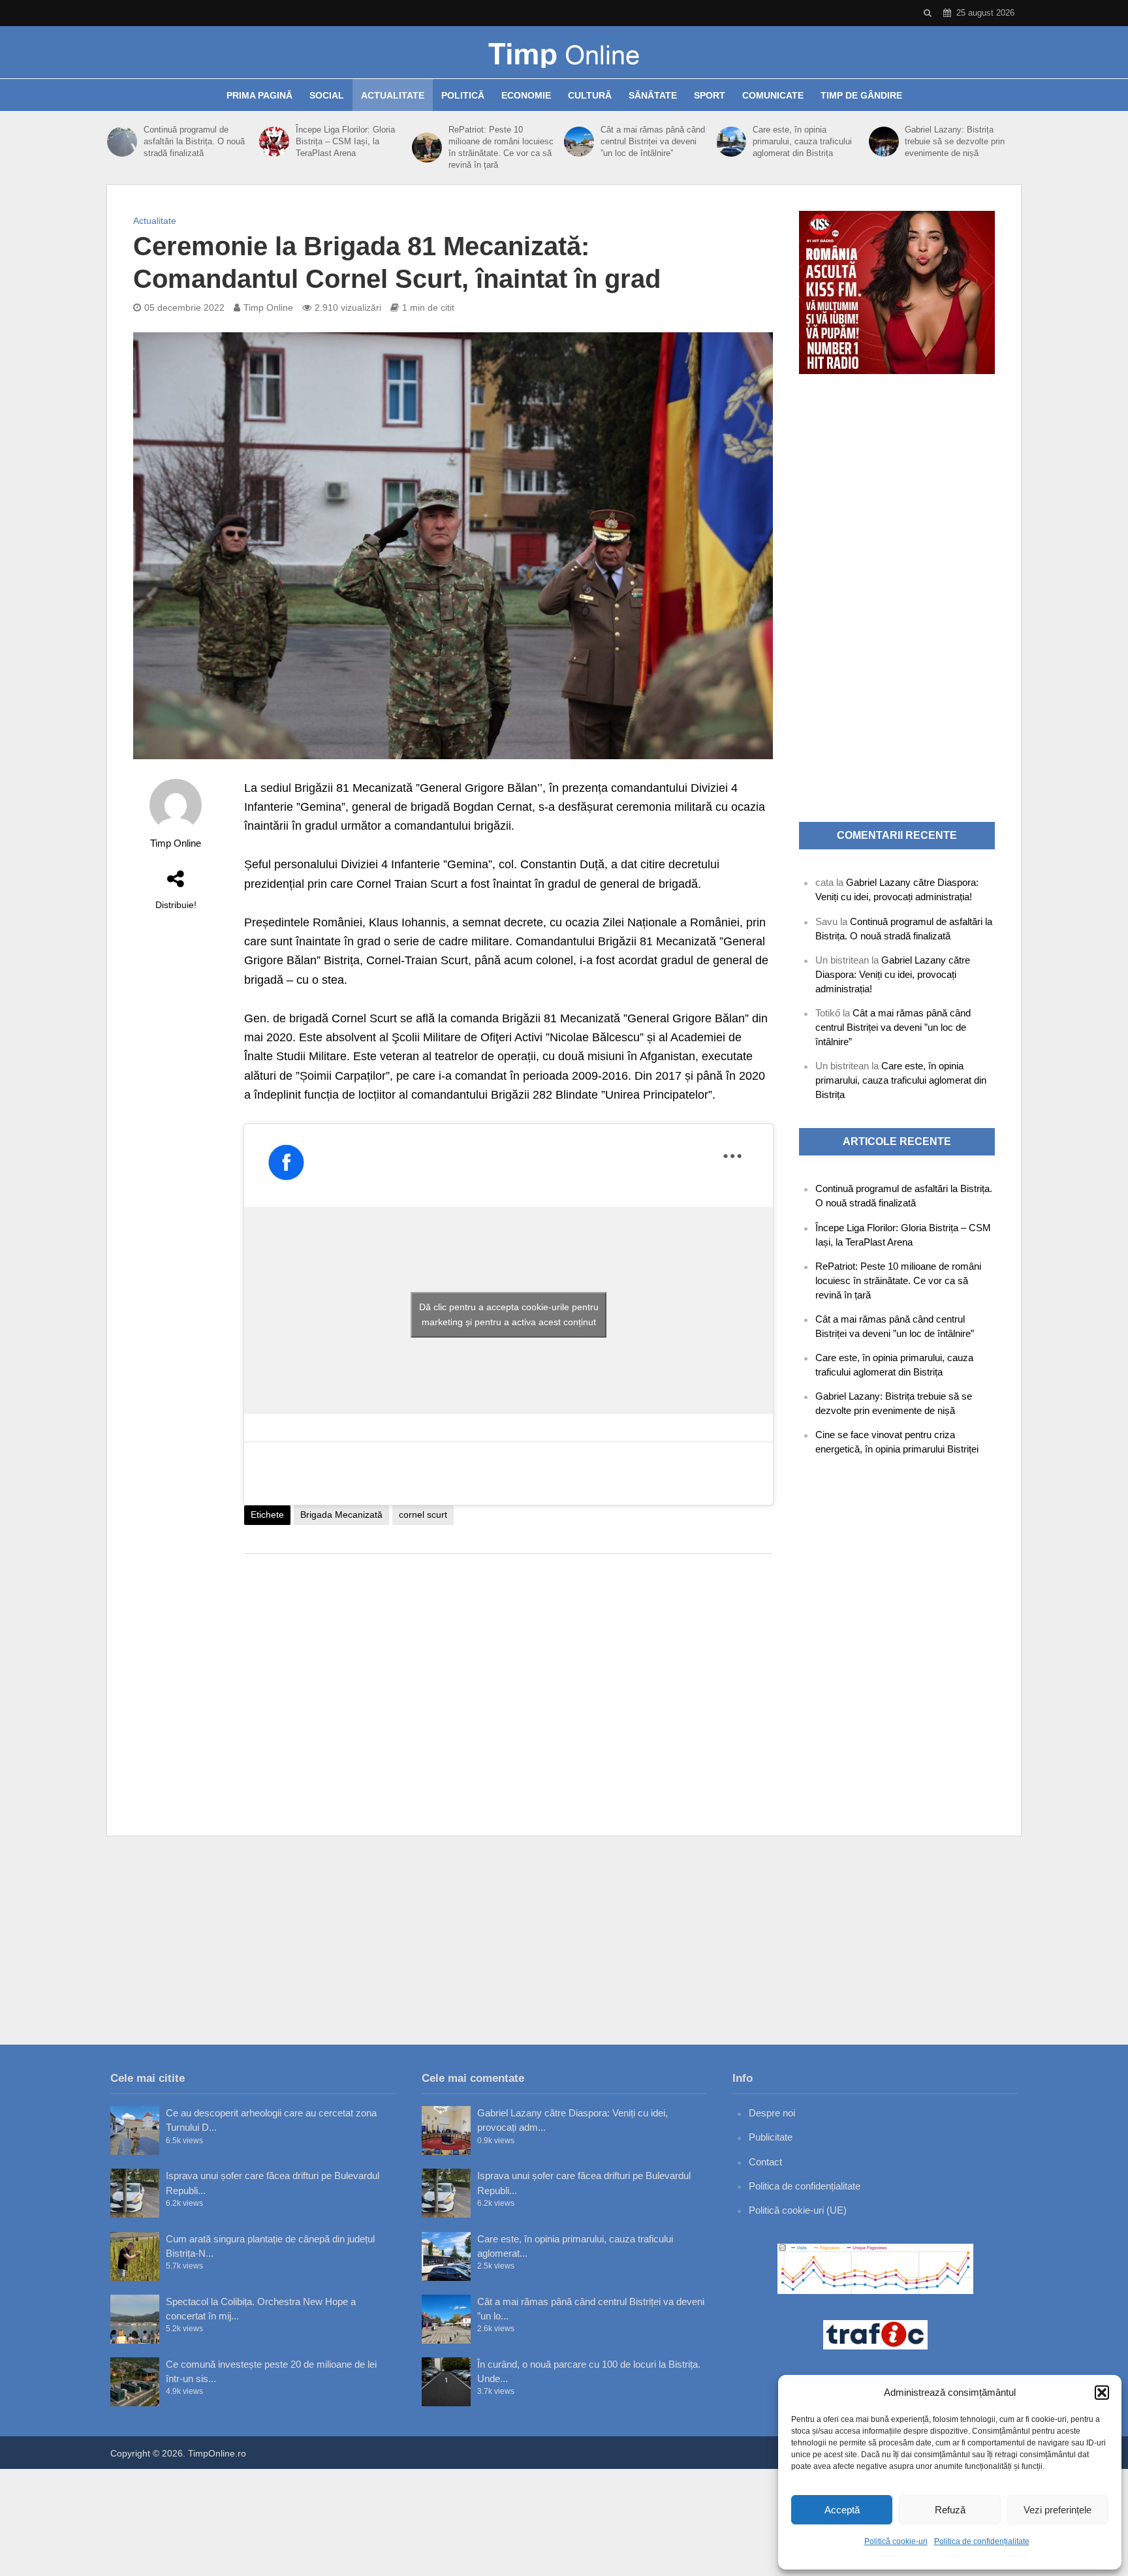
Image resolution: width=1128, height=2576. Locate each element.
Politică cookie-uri (896, 2541)
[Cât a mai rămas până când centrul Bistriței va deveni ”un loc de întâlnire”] (579, 142)
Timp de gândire (861, 95)
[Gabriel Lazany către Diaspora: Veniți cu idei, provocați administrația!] (446, 2130)
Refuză (950, 2510)
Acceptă (842, 2510)
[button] (1102, 2393)
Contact (765, 2162)
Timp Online (268, 307)
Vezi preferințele (1057, 2510)
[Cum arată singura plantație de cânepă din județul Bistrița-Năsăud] (135, 2256)
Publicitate (771, 2137)
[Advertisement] (509, 1668)
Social (327, 95)
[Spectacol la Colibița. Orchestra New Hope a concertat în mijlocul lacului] (135, 2319)
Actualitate (393, 95)
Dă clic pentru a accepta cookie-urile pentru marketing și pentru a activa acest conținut (509, 1314)
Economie (526, 95)
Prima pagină (259, 95)
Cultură (590, 95)
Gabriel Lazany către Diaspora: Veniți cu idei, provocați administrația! (893, 974)
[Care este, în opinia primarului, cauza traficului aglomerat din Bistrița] (731, 142)
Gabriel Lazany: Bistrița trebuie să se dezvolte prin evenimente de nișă (955, 141)
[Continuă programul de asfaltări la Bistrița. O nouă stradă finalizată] (122, 142)
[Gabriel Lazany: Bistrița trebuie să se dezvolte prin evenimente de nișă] (884, 142)
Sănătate (653, 95)
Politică (463, 95)
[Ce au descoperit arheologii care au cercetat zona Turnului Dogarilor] (135, 2130)
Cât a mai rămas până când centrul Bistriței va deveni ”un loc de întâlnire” (653, 141)
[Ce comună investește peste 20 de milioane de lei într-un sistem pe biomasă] (135, 2382)
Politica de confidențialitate (982, 2541)
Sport (710, 95)
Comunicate (773, 95)
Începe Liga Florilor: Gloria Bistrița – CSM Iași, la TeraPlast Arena (345, 141)
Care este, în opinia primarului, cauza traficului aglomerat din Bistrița (802, 141)
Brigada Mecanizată (341, 1515)
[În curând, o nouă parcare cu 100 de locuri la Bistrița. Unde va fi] (446, 2382)
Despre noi (772, 2113)
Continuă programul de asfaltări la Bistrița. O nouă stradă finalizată (194, 141)
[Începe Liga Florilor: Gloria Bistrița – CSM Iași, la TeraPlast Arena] (274, 142)
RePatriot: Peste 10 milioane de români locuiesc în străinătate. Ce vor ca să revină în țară (501, 147)
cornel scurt (423, 1515)
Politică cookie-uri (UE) (798, 2210)
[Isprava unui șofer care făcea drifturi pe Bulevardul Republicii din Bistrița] (135, 2193)
